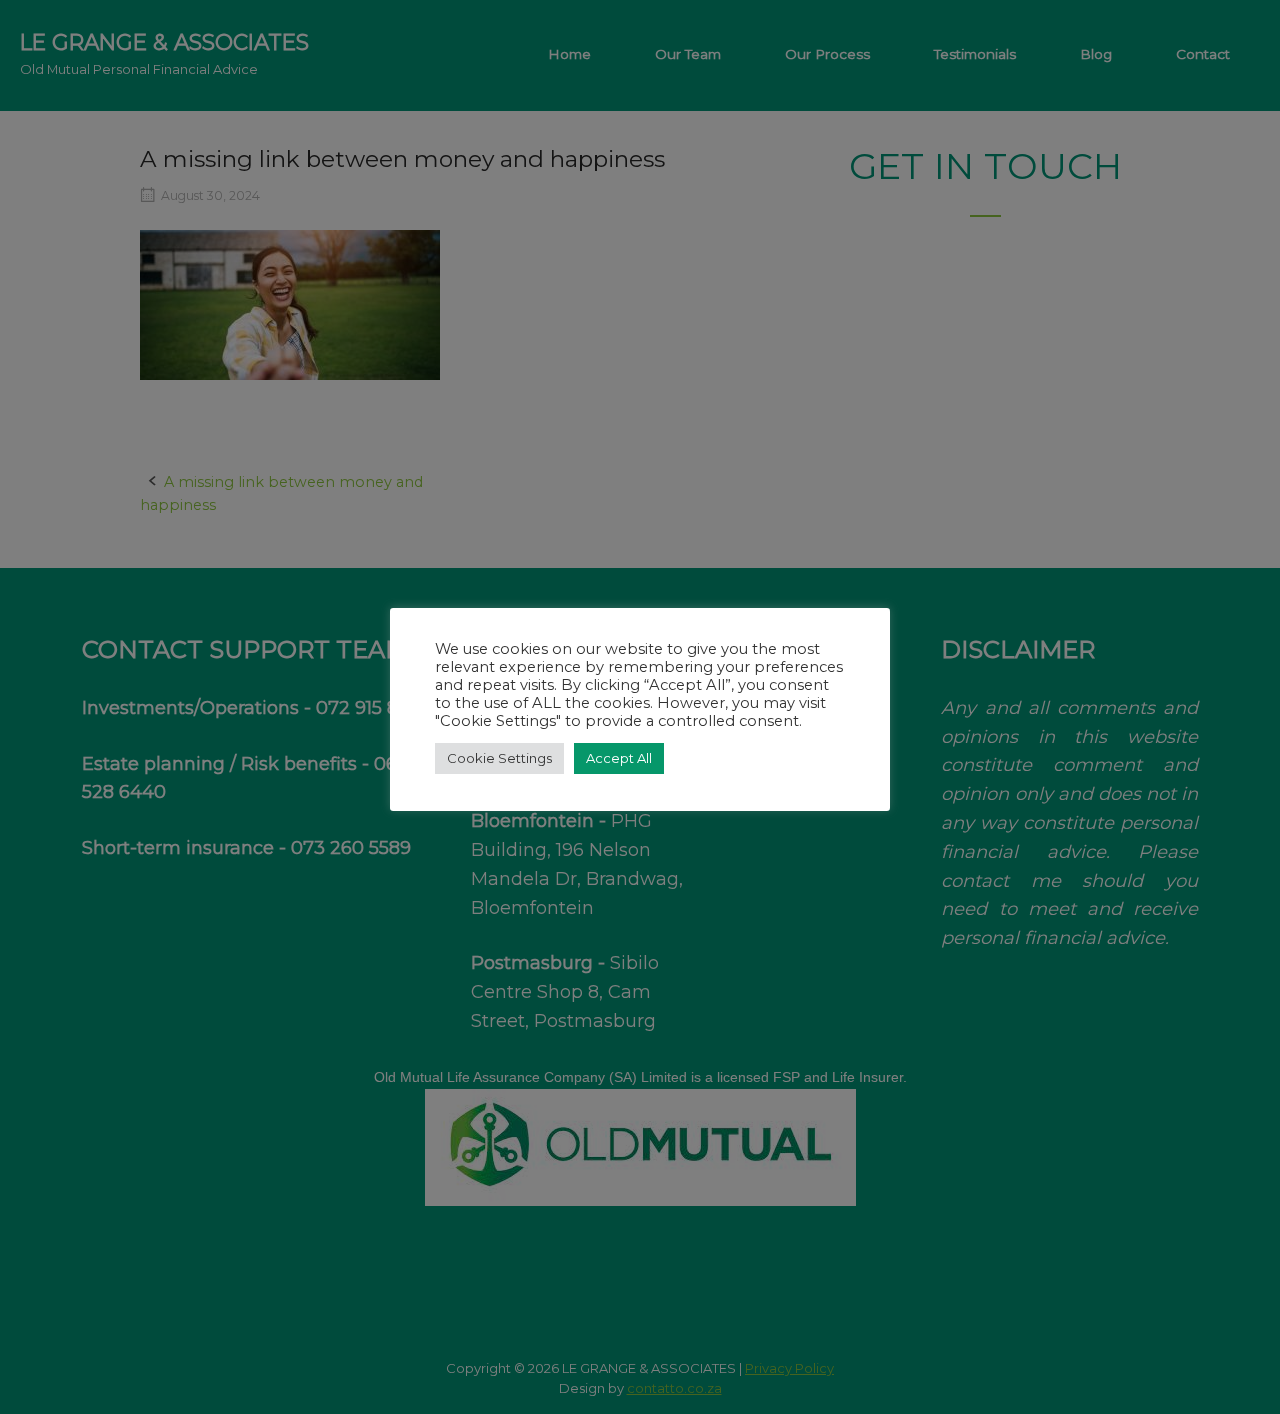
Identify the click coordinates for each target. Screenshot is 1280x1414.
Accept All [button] (619, 758)
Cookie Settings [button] (499, 758)
